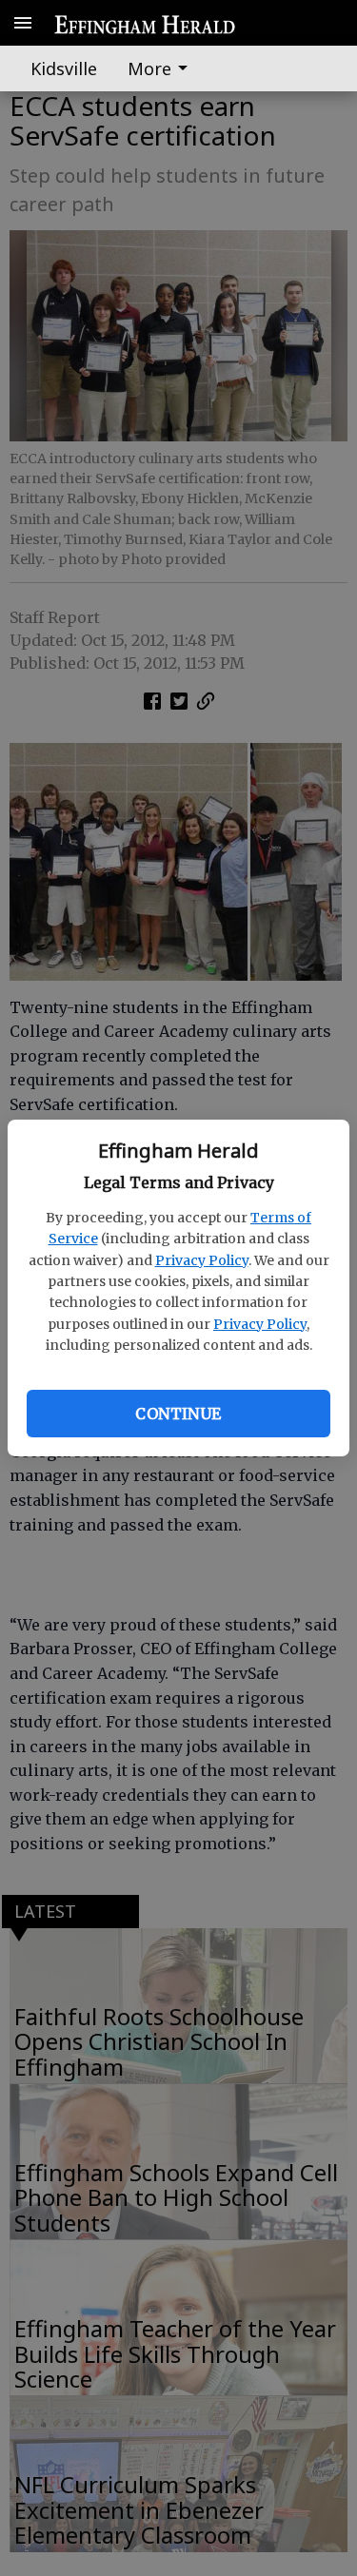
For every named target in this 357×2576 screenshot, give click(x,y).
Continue (178, 1414)
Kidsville (64, 68)
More (149, 68)
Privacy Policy (202, 1260)
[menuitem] (163, 68)
